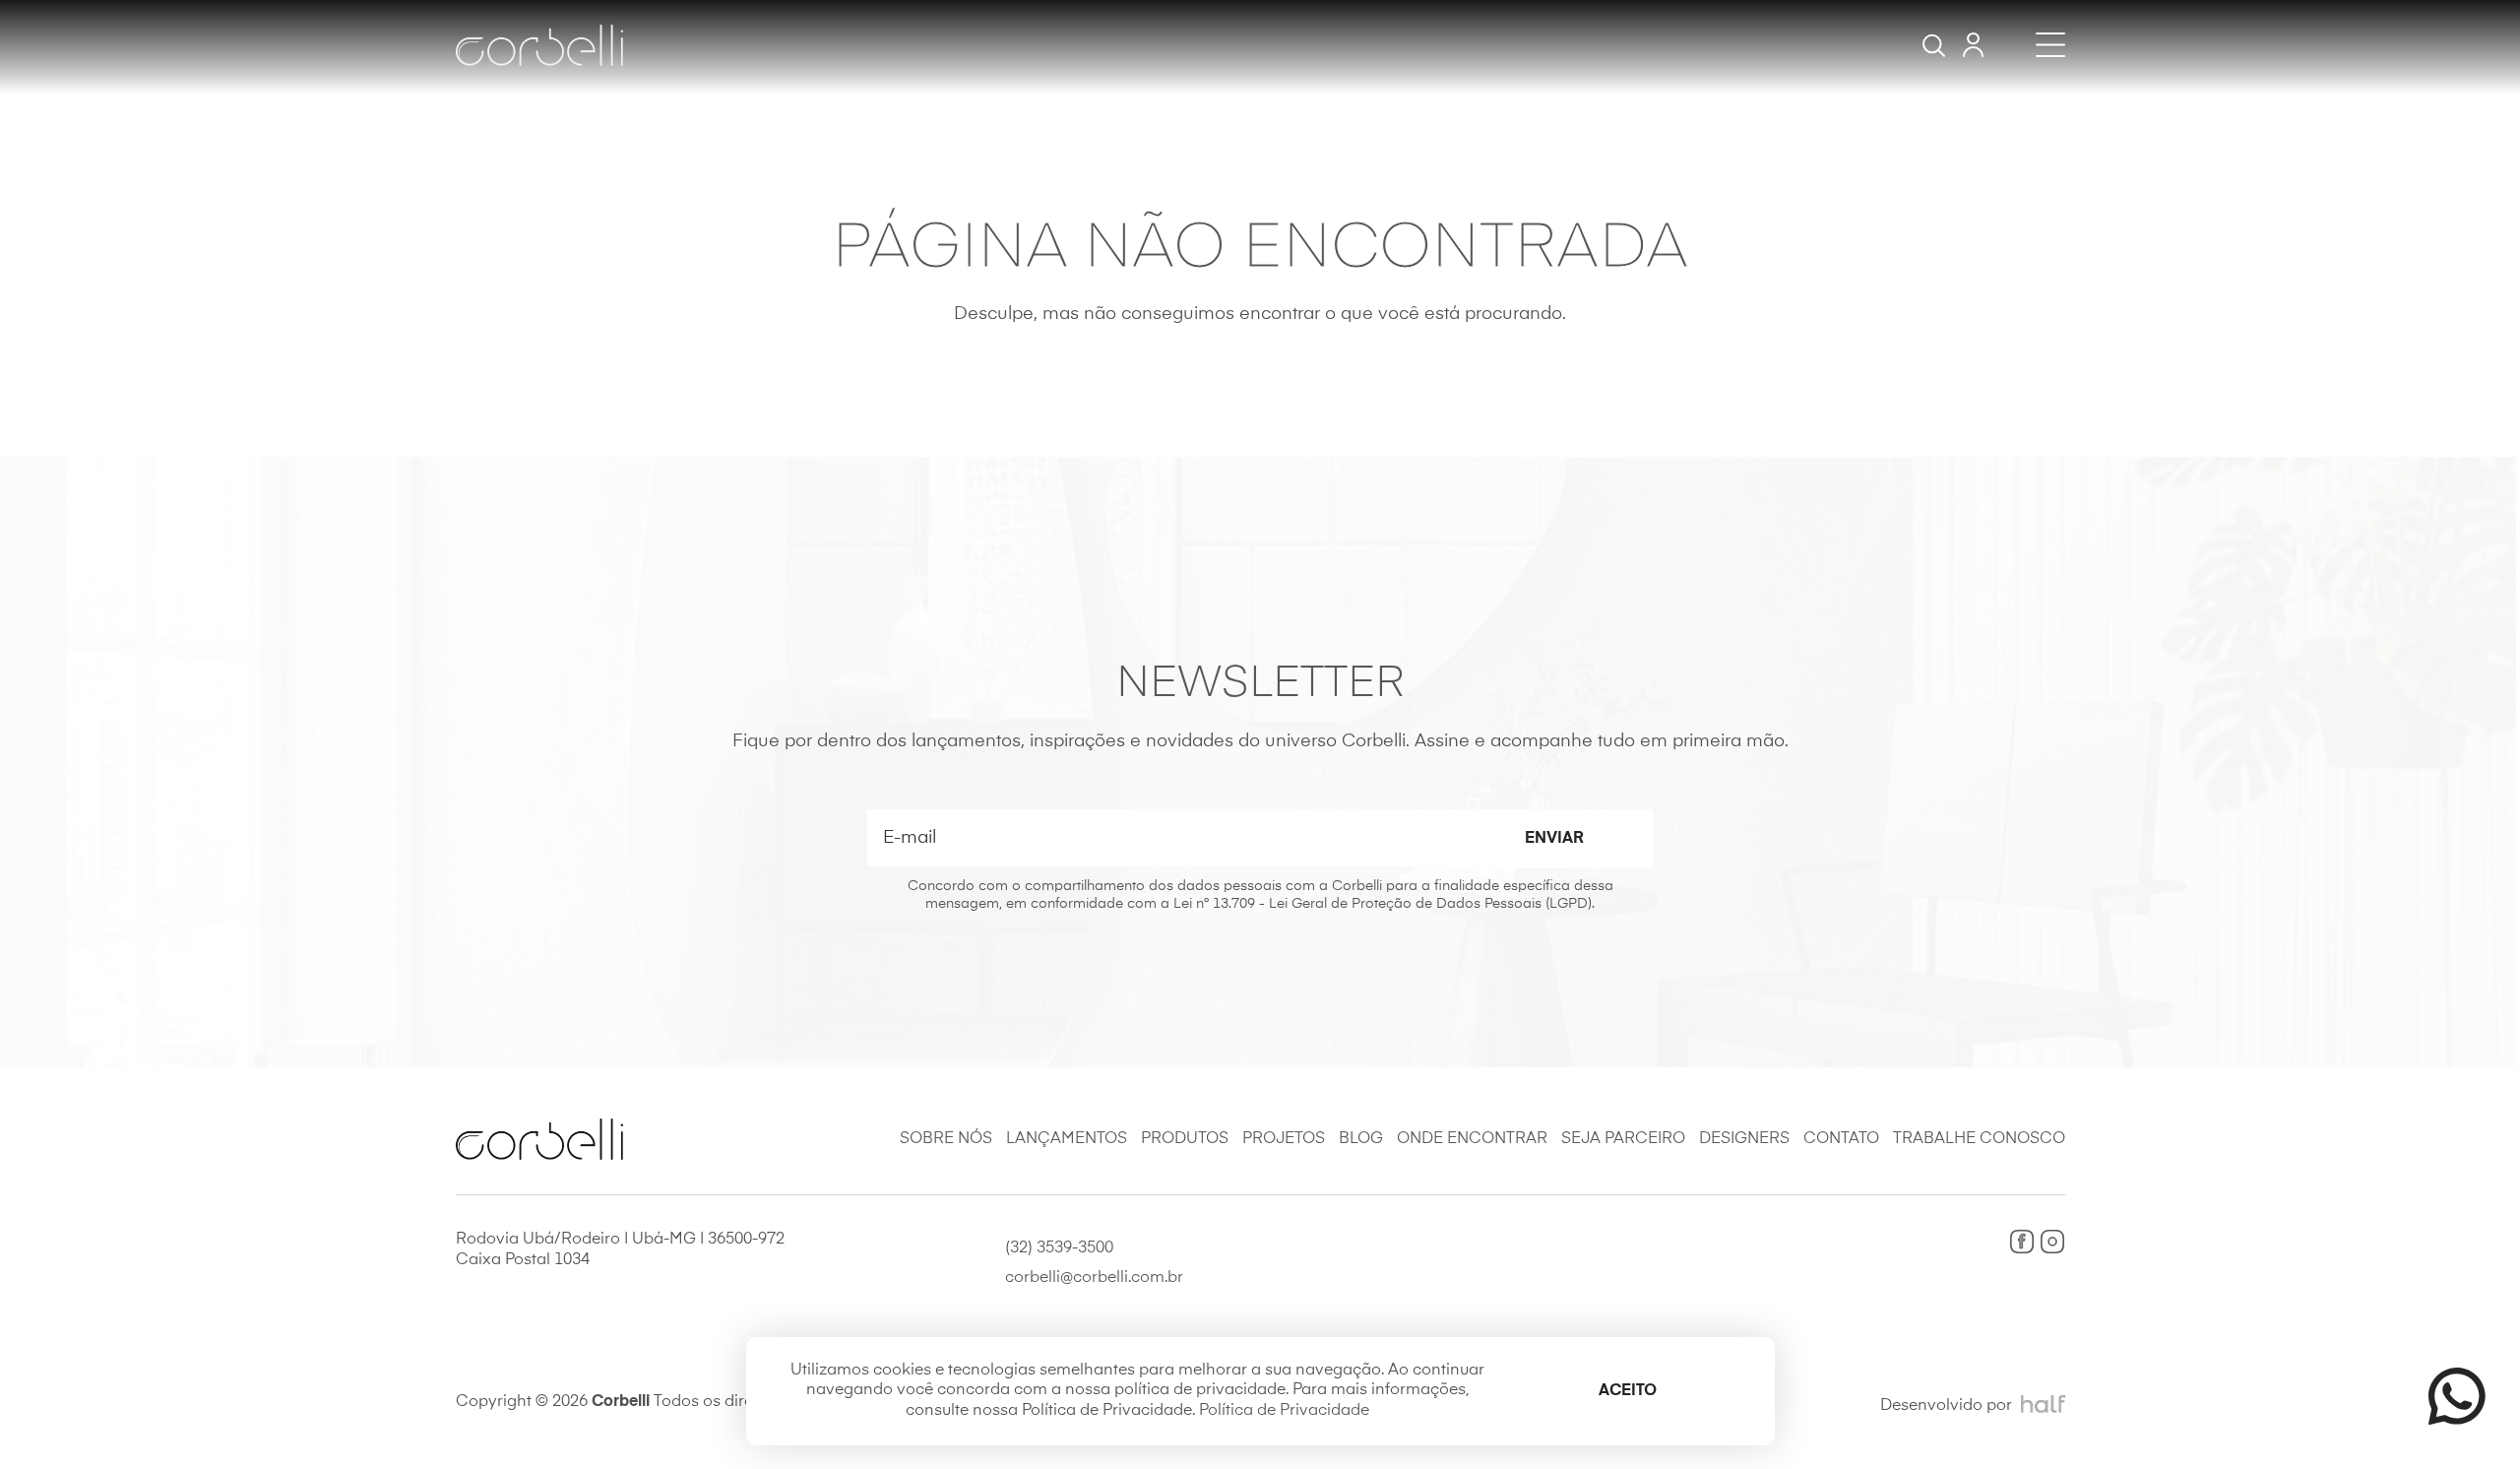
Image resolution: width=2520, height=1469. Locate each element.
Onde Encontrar (1472, 1139)
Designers (1744, 1139)
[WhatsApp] (2448, 1396)
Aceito (1628, 1391)
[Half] (2043, 1405)
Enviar (1554, 839)
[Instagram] (2052, 1242)
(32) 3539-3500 (1059, 1248)
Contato (1841, 1139)
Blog (1361, 1139)
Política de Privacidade (1284, 1411)
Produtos (1185, 1139)
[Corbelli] (539, 45)
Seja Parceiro (1623, 1139)
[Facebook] (2022, 1242)
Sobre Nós (946, 1139)
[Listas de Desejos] (1973, 45)
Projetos (1284, 1139)
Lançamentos (1067, 1139)
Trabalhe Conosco (1979, 1139)
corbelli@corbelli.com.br (1094, 1278)
